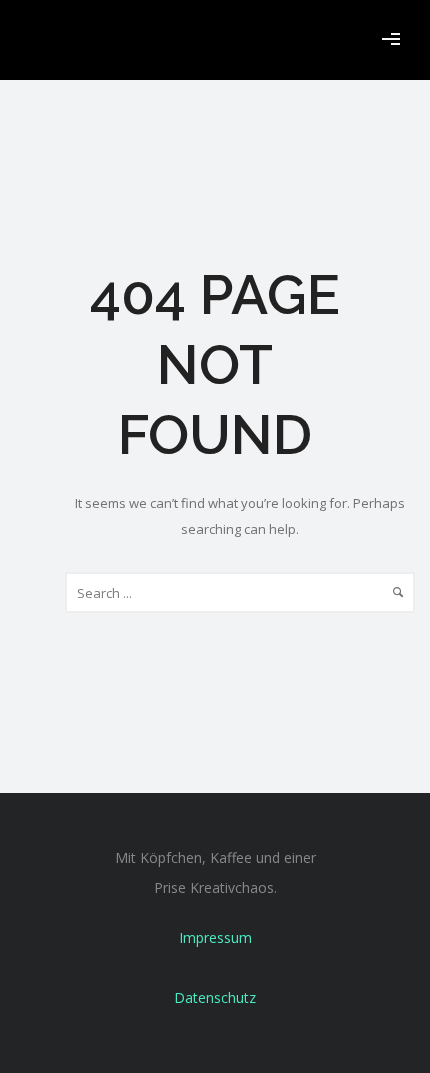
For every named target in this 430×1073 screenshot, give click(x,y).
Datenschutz (215, 997)
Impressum (215, 937)
